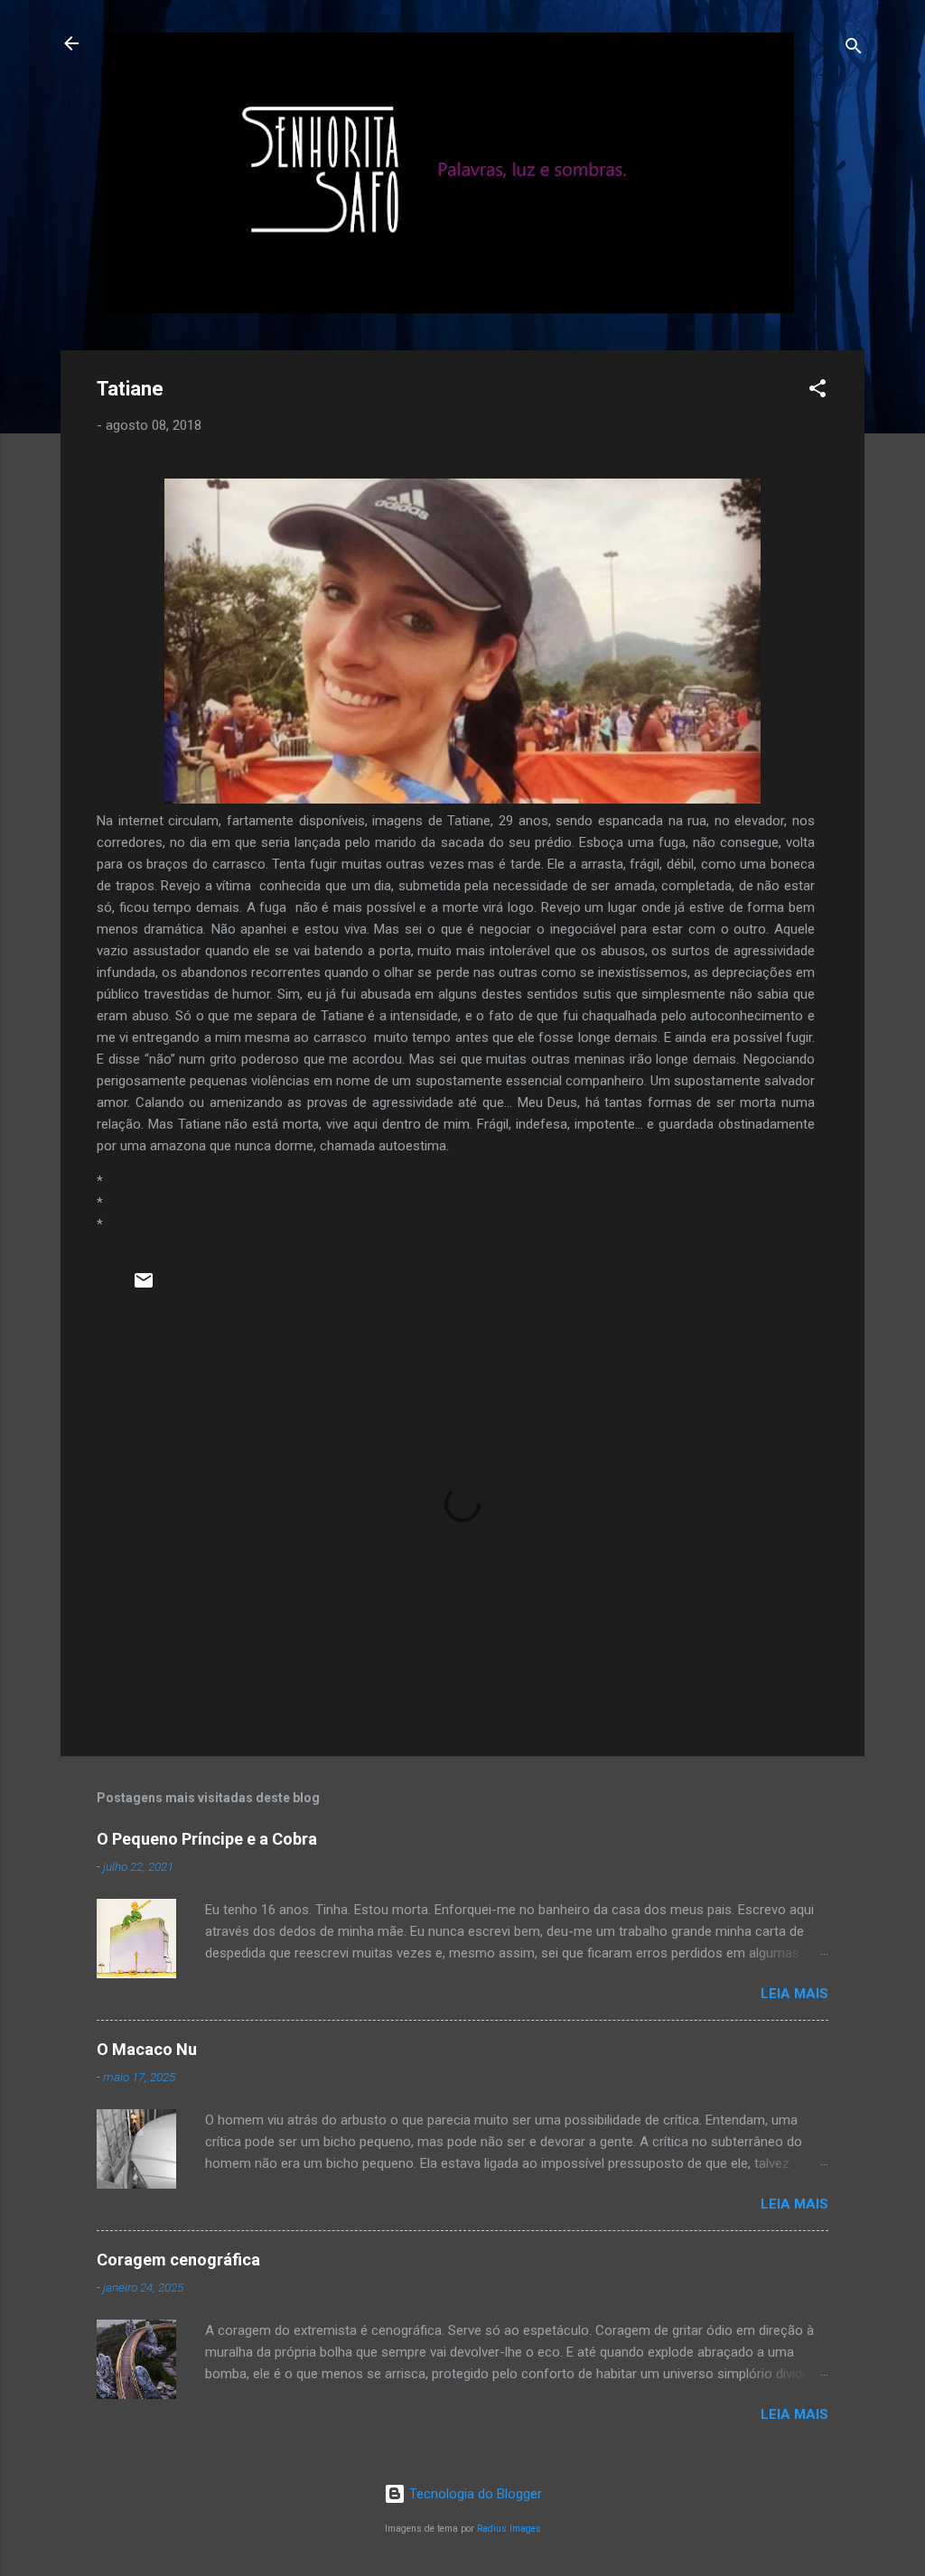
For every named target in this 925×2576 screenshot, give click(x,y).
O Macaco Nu (147, 2049)
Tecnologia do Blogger (474, 2494)
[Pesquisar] (854, 49)
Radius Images (509, 2529)
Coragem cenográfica (178, 2260)
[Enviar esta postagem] (144, 1287)
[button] (818, 391)
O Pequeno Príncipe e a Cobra (207, 1839)
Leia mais (794, 1994)
